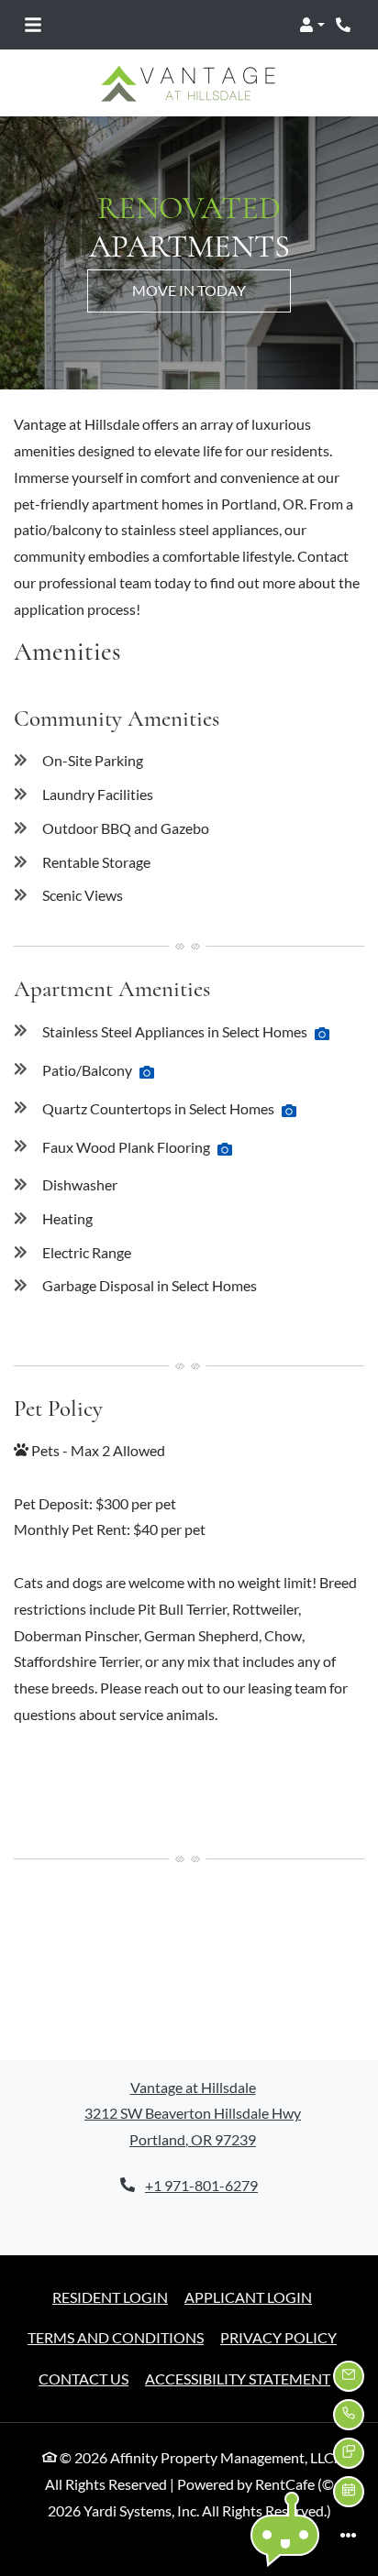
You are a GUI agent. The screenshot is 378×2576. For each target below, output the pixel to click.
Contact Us (83, 2379)
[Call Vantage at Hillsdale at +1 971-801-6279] (345, 25)
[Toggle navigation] (33, 25)
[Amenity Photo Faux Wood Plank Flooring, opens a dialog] (225, 1149)
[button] (312, 25)
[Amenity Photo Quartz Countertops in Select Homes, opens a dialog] (289, 1111)
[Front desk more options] (349, 2535)
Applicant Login (248, 2296)
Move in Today (189, 290)
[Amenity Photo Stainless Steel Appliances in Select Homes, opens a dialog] (322, 1034)
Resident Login (110, 2296)
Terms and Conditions (116, 2337)
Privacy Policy (278, 2337)
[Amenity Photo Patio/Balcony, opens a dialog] (147, 1072)
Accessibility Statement (238, 2378)
